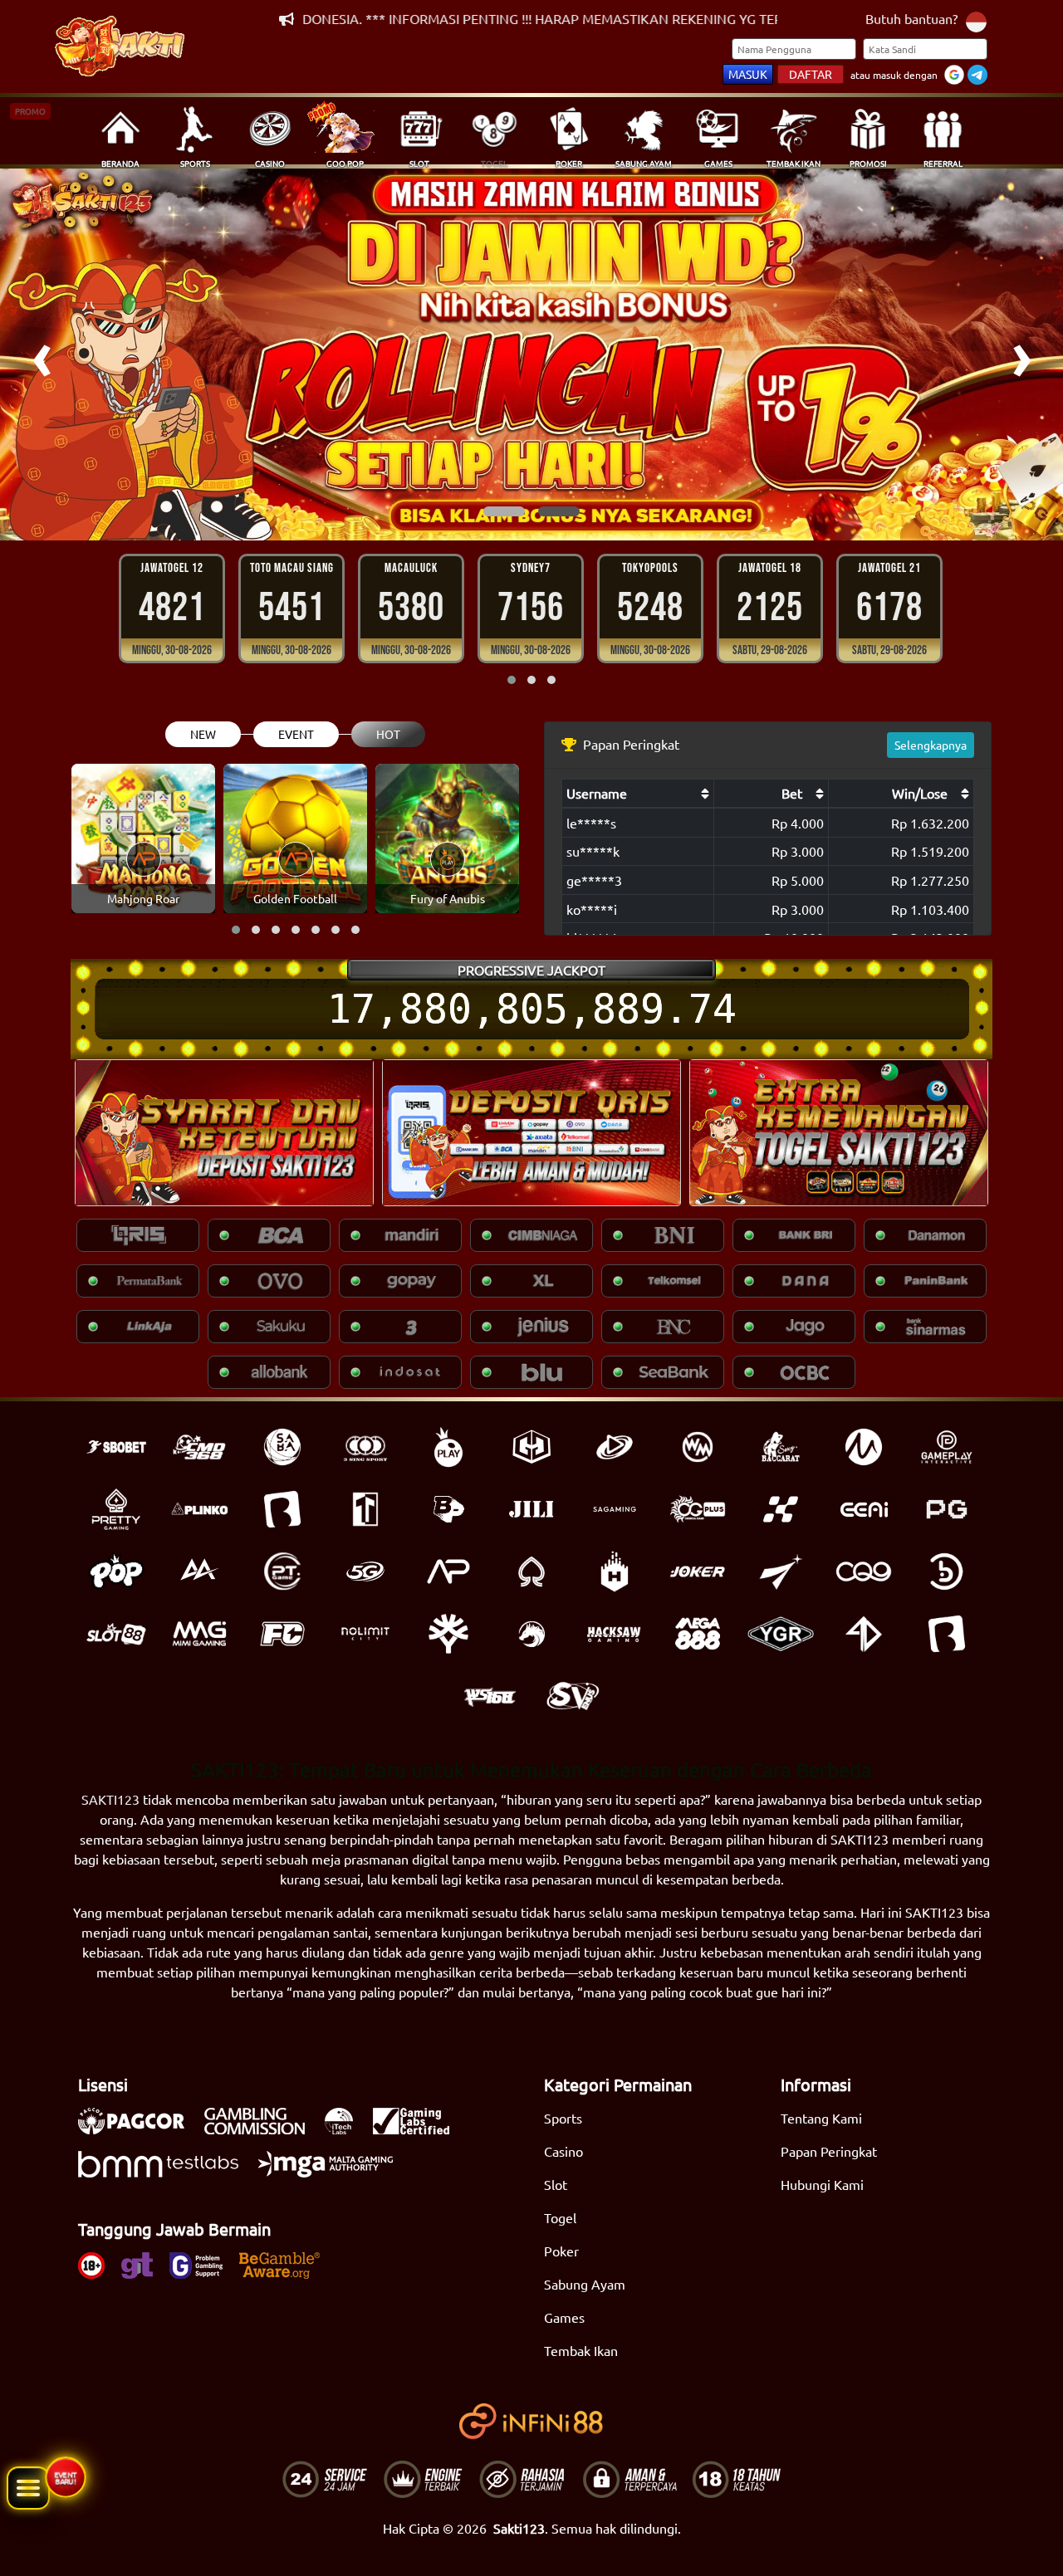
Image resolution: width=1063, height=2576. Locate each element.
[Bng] (947, 1572)
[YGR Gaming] (781, 1634)
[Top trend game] (365, 1509)
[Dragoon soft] (531, 1634)
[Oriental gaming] (698, 1509)
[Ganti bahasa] (976, 20)
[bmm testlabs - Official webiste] (167, 2173)
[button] (504, 511)
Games (564, 2317)
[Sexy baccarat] (781, 1447)
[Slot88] (116, 1634)
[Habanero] (615, 1572)
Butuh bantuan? (911, 18)
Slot (556, 2184)
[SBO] (116, 1447)
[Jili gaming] (531, 1509)
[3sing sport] (365, 1447)
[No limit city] (365, 1634)
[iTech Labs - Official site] (347, 2129)
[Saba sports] (282, 1447)
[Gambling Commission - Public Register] (263, 2129)
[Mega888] (698, 1634)
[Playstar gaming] (781, 1572)
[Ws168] (490, 1696)
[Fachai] (282, 1634)
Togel (560, 2217)
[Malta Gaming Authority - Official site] (334, 2173)
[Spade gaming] (531, 1572)
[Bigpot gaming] (448, 1509)
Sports (563, 2118)
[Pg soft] (947, 1509)
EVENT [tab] (296, 734)
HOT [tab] (388, 734)
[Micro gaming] (864, 1447)
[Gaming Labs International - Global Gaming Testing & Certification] (419, 2129)
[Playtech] (615, 1447)
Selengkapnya (931, 745)
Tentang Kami (821, 2118)
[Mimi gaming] (199, 1634)
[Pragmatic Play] (448, 1447)
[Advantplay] (448, 1572)
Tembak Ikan (581, 2350)
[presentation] (42, 354)
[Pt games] (282, 1572)
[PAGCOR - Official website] (140, 2129)
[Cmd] (199, 1447)
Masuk (748, 74)
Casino (563, 2151)
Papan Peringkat (829, 2151)
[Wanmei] (698, 1447)
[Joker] (698, 1572)
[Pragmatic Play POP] (116, 1572)
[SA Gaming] (615, 1509)
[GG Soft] (531, 1447)
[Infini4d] (864, 1634)
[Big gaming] (282, 1509)
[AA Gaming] (199, 1572)
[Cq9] (864, 1572)
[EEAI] (864, 1509)
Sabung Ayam (585, 2284)
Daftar (811, 74)
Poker (561, 2251)
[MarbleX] (781, 1509)
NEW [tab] (203, 734)
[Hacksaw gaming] (615, 1634)
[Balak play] (947, 1634)
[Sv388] (573, 1696)
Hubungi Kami (822, 2184)
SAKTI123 (110, 1799)
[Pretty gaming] (116, 1509)
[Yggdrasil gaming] (448, 1634)
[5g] (365, 1572)
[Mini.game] (199, 1509)
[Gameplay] (947, 1447)
